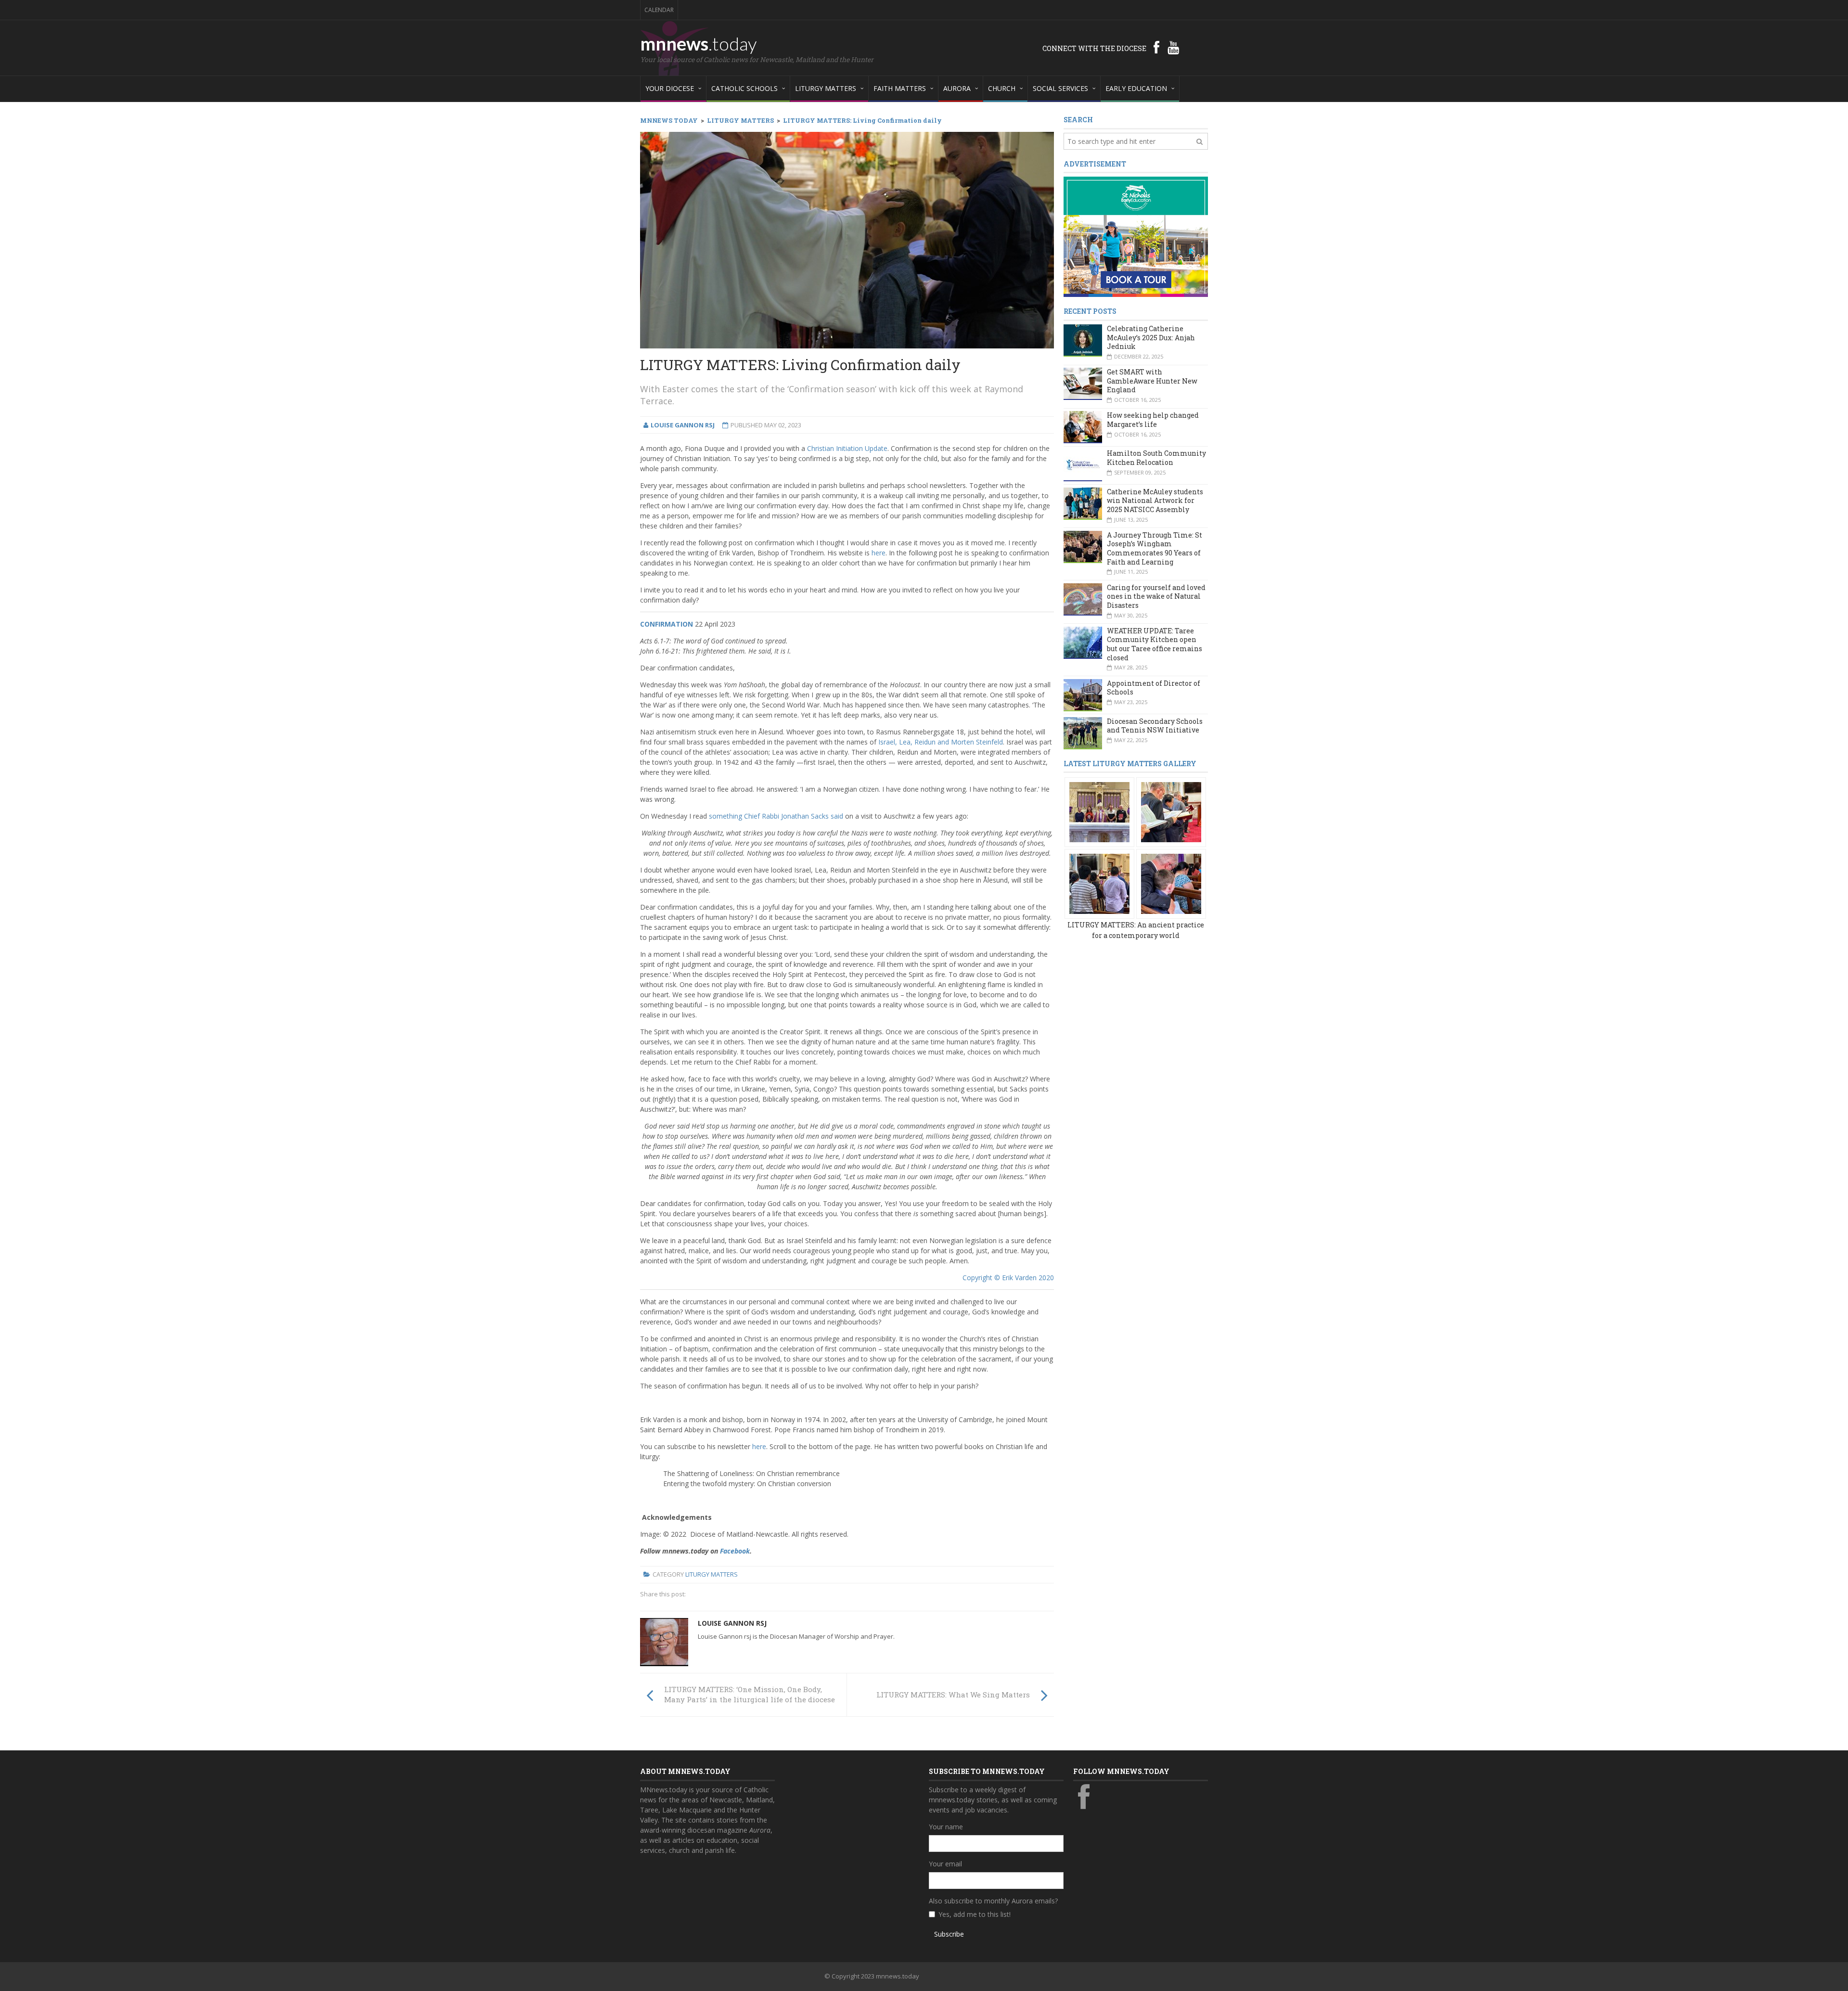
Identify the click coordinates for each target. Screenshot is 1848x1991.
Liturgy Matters (712, 1574)
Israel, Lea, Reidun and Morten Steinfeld (941, 742)
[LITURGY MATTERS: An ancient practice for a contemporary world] (1099, 812)
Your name (946, 1827)
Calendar (659, 10)
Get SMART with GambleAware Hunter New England (1152, 381)
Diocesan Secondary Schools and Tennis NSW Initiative (1155, 726)
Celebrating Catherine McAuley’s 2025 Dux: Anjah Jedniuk (1151, 337)
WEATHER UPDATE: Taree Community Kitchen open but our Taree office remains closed (1155, 644)
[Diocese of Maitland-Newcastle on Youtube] (1173, 47)
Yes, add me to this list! (975, 1914)
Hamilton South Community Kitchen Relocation (1156, 458)
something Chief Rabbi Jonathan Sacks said (776, 816)
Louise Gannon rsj (732, 1623)
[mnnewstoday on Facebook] (1156, 47)
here (879, 553)
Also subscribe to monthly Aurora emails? (993, 1901)
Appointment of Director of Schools (1154, 688)
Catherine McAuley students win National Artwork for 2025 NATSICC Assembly (1155, 501)
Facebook (735, 1551)
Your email (945, 1864)
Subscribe (949, 1934)
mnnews (699, 43)
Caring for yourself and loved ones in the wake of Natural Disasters (1156, 596)
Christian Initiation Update (847, 448)
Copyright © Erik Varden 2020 (1008, 1278)
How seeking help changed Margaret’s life (1153, 420)
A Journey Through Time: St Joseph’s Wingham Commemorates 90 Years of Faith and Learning (1155, 548)
